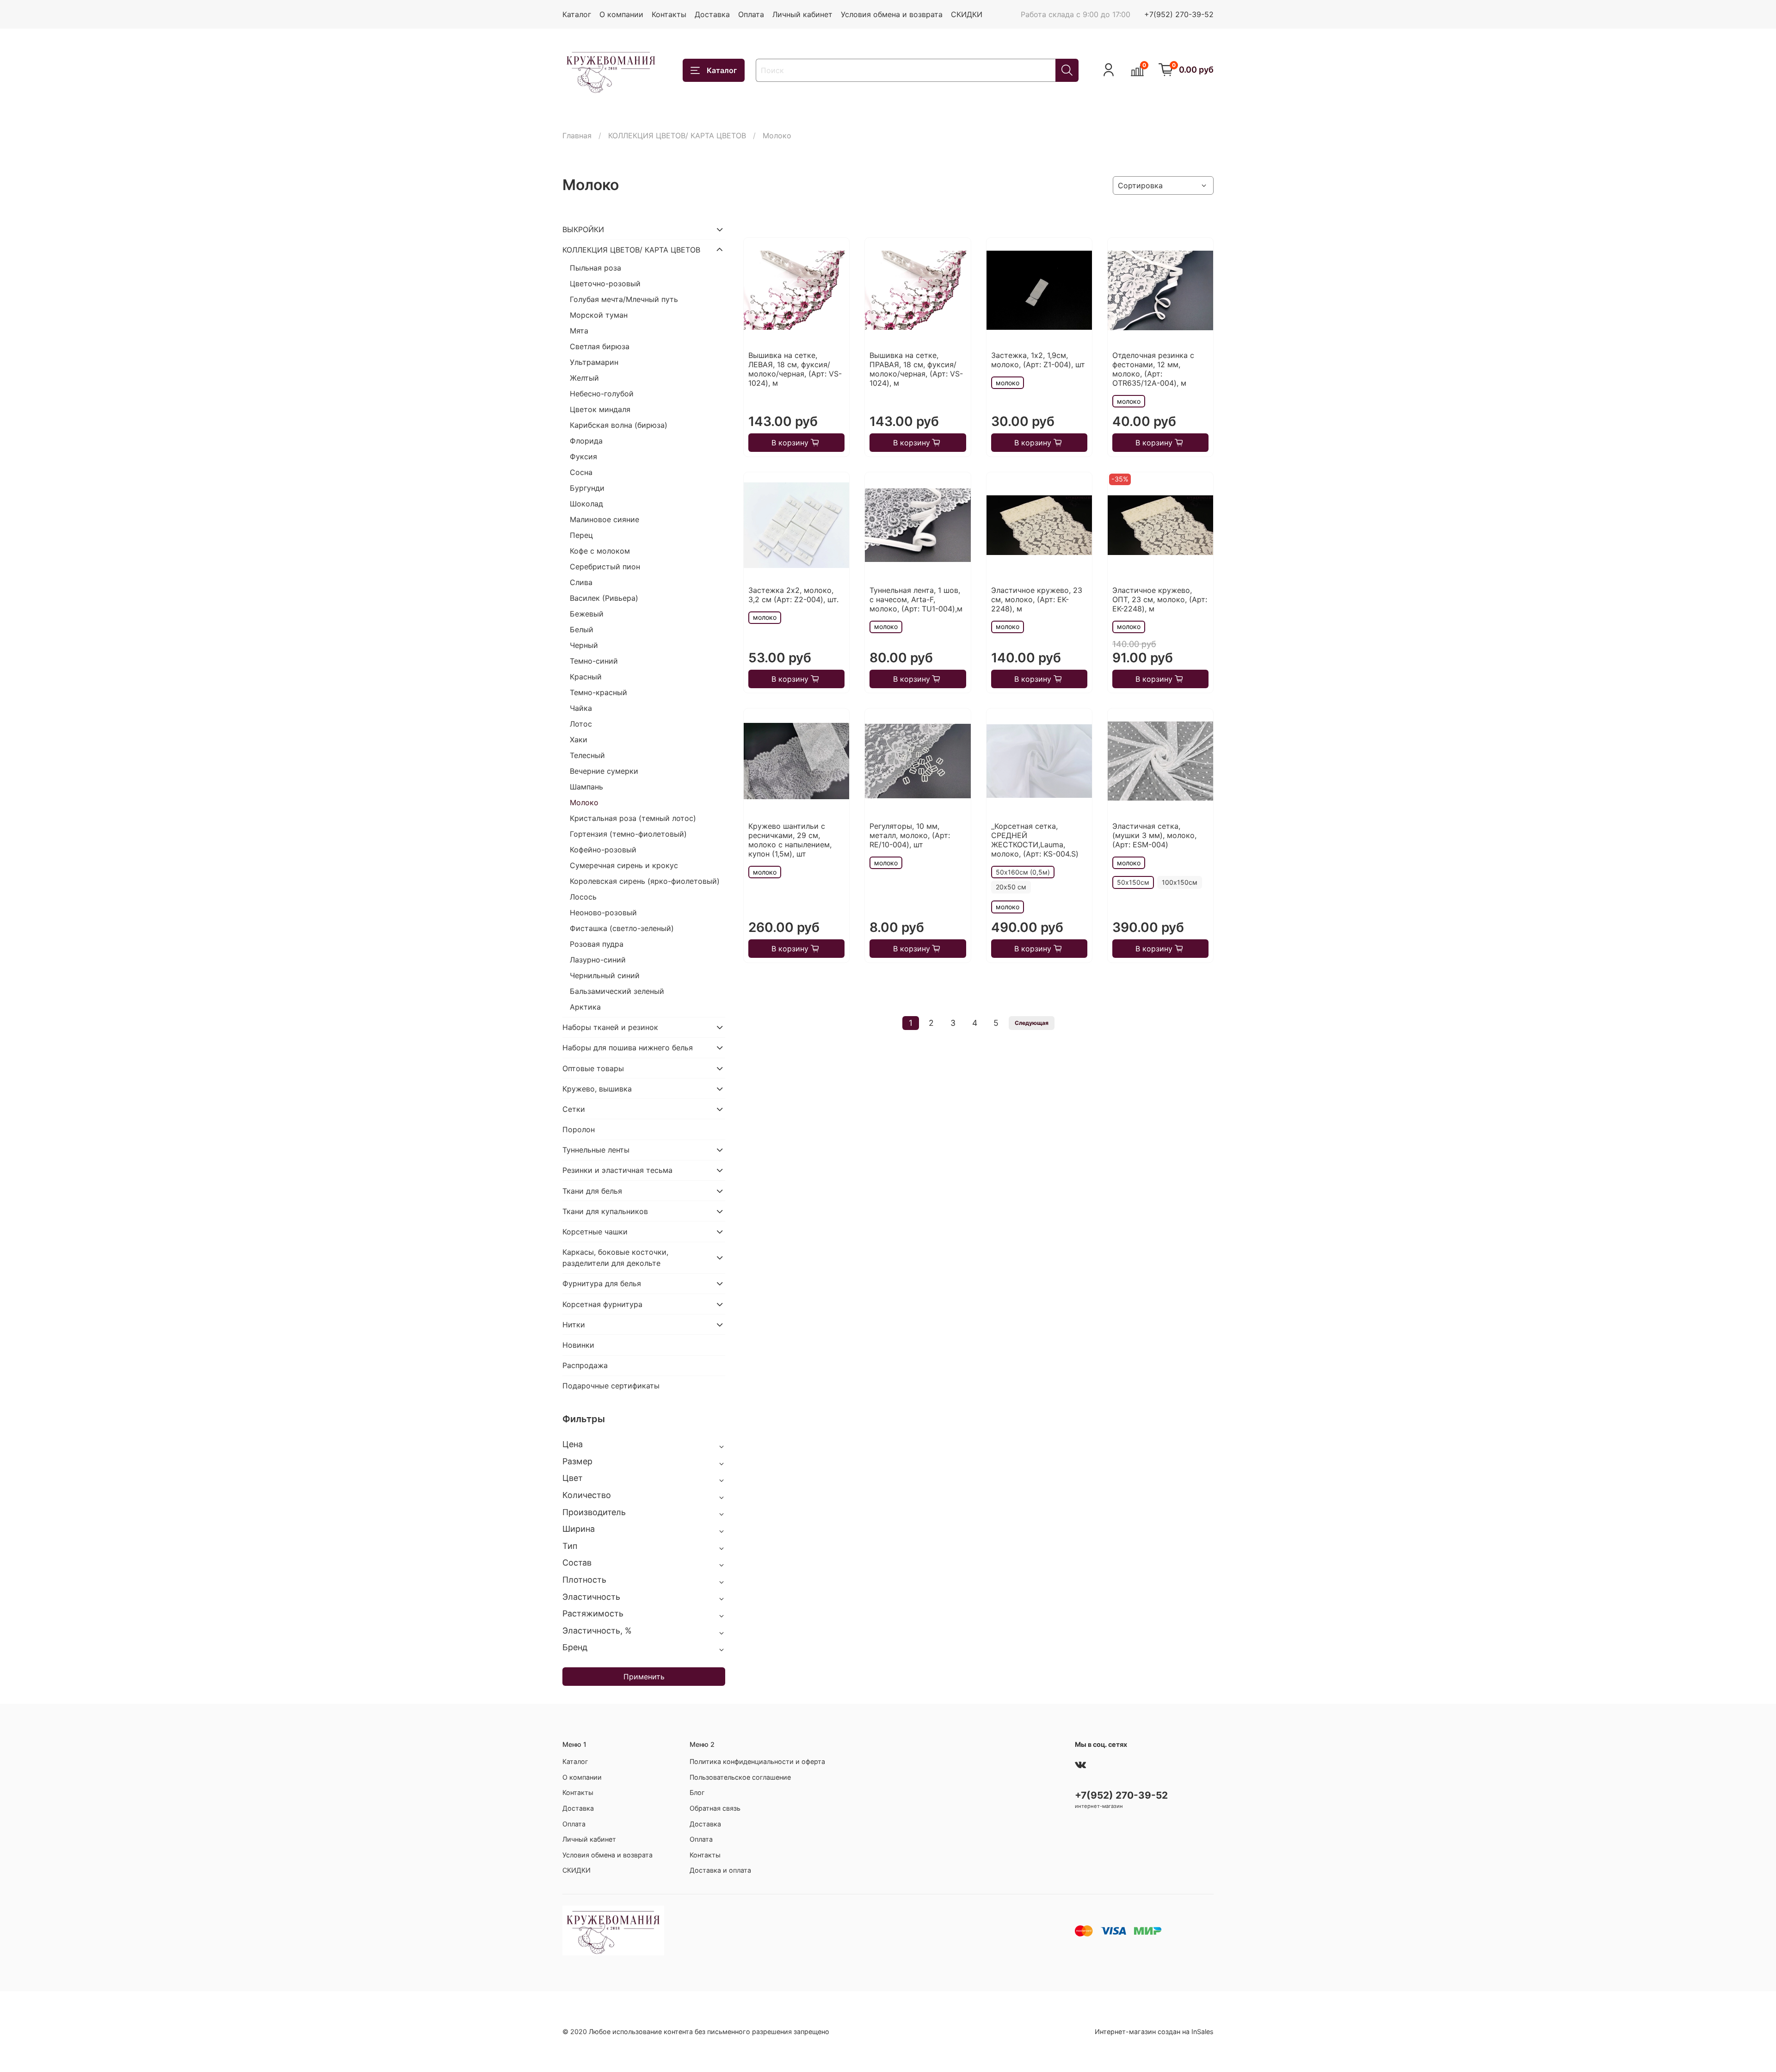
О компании (621, 14)
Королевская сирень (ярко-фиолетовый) (645, 881)
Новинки (578, 1345)
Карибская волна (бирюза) (619, 425)
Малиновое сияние (604, 519)
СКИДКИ (967, 14)
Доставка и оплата (720, 1870)
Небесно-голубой (602, 394)
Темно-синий (594, 661)
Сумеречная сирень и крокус (624, 865)
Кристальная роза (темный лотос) (633, 818)
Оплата (751, 14)
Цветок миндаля (600, 409)
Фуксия (583, 456)
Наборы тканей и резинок (610, 1027)
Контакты (669, 14)
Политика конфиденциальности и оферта (757, 1761)
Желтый (584, 378)
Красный (586, 677)
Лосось (583, 897)
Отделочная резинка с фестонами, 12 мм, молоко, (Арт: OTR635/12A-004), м (1153, 369)
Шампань (586, 787)
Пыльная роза (595, 268)
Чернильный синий (605, 975)
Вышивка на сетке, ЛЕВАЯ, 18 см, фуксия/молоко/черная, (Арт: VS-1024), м (795, 369)
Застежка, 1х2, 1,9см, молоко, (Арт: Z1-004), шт (1038, 360)
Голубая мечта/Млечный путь (624, 299)
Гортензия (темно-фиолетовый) (628, 834)
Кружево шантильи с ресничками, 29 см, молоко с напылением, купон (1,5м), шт (790, 840)
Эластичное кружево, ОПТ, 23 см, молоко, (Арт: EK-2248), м (1160, 599)
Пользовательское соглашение (740, 1777)
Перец (581, 535)
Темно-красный (598, 692)
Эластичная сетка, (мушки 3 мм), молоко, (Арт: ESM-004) (1154, 835)
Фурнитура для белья (602, 1283)
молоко (1008, 383)
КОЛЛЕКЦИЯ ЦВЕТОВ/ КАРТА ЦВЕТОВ (677, 136)
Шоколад (586, 504)
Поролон (579, 1129)
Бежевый (587, 614)
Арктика (585, 1007)
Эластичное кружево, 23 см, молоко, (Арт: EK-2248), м (1037, 599)
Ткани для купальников (605, 1211)
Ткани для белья (592, 1191)
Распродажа (585, 1365)
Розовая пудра (597, 944)
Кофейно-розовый (603, 850)
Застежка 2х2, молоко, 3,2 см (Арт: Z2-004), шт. (793, 595)
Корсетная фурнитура (602, 1304)
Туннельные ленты (596, 1150)
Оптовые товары (593, 1068)
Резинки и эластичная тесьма (617, 1170)
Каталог (577, 14)
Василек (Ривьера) (604, 598)
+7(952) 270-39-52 (1179, 14)
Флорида (586, 441)
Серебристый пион (605, 567)
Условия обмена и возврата (892, 14)
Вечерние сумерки (604, 771)
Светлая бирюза (600, 346)
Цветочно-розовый (605, 284)
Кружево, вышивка (597, 1089)
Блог (697, 1792)
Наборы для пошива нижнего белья (628, 1048)
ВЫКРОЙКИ (583, 229)
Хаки (579, 740)
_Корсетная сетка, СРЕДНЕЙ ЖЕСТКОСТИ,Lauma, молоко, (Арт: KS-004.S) (1035, 840)
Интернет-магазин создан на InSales (1154, 2032)
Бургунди (587, 488)
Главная (577, 136)
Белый (582, 629)
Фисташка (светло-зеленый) (622, 928)
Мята (579, 331)
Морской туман (599, 315)
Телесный (587, 755)
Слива (581, 582)
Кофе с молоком (600, 551)
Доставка (712, 14)
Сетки (574, 1109)
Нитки (574, 1325)
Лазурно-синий (598, 960)
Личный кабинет (802, 14)
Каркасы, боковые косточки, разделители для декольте (615, 1258)
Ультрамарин (594, 362)
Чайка (581, 708)
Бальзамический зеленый (617, 991)
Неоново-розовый (603, 913)
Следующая (1032, 1023)
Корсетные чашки (595, 1232)
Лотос (581, 724)
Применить (644, 1677)
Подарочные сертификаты (611, 1386)
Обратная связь (715, 1808)
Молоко (584, 802)
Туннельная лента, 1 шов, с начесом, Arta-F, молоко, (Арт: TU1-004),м (916, 599)
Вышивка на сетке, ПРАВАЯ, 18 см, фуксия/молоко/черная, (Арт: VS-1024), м (916, 369)
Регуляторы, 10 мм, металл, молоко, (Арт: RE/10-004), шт (910, 835)
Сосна (581, 472)
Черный (584, 645)
